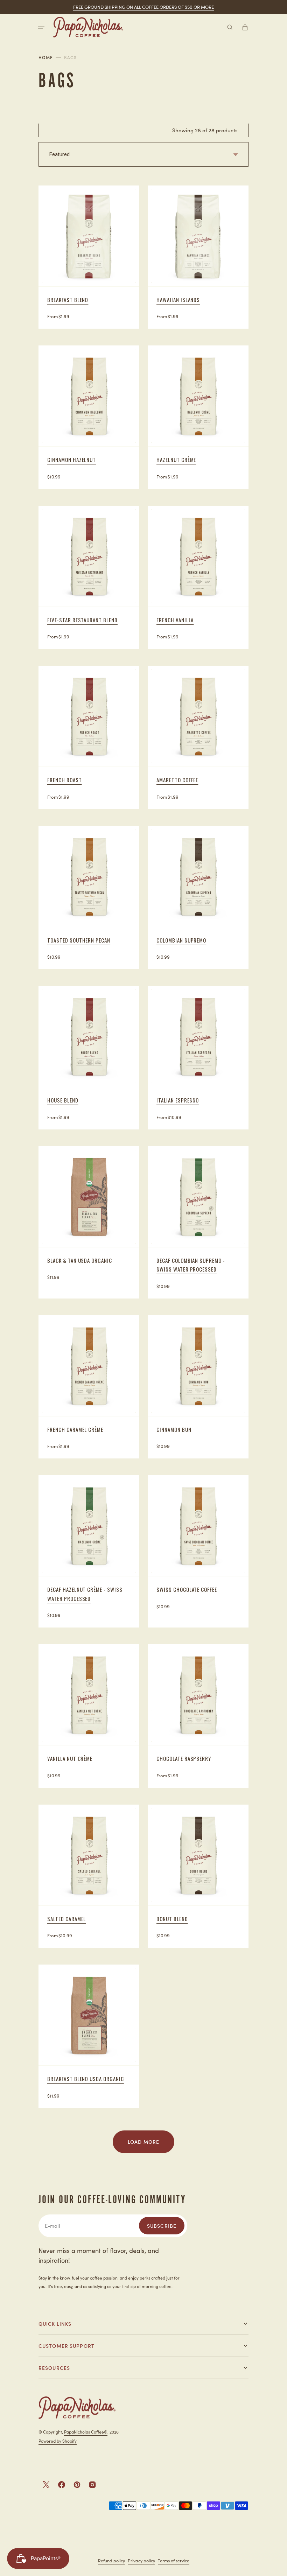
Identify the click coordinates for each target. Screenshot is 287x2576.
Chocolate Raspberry (184, 1758)
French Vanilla (175, 620)
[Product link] (89, 257)
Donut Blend (172, 1919)
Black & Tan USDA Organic (80, 1260)
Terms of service (174, 2560)
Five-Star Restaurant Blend (82, 620)
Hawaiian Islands (178, 300)
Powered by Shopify (58, 2441)
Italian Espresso (178, 1100)
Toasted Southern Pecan (79, 940)
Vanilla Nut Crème (70, 1758)
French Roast (65, 780)
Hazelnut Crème (176, 460)
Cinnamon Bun (174, 1429)
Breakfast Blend (68, 300)
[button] (41, 27)
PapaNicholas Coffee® (86, 2432)
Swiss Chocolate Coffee (187, 1589)
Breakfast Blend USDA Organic (86, 2079)
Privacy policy (141, 2560)
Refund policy (111, 2560)
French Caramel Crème (75, 1429)
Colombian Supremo (181, 940)
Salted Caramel (66, 1919)
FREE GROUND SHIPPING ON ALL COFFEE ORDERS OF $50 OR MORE (143, 7)
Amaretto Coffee (177, 780)
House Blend (63, 1100)
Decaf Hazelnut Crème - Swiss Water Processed (85, 1594)
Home (46, 57)
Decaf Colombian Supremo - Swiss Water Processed (191, 1265)
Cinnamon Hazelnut (72, 460)
